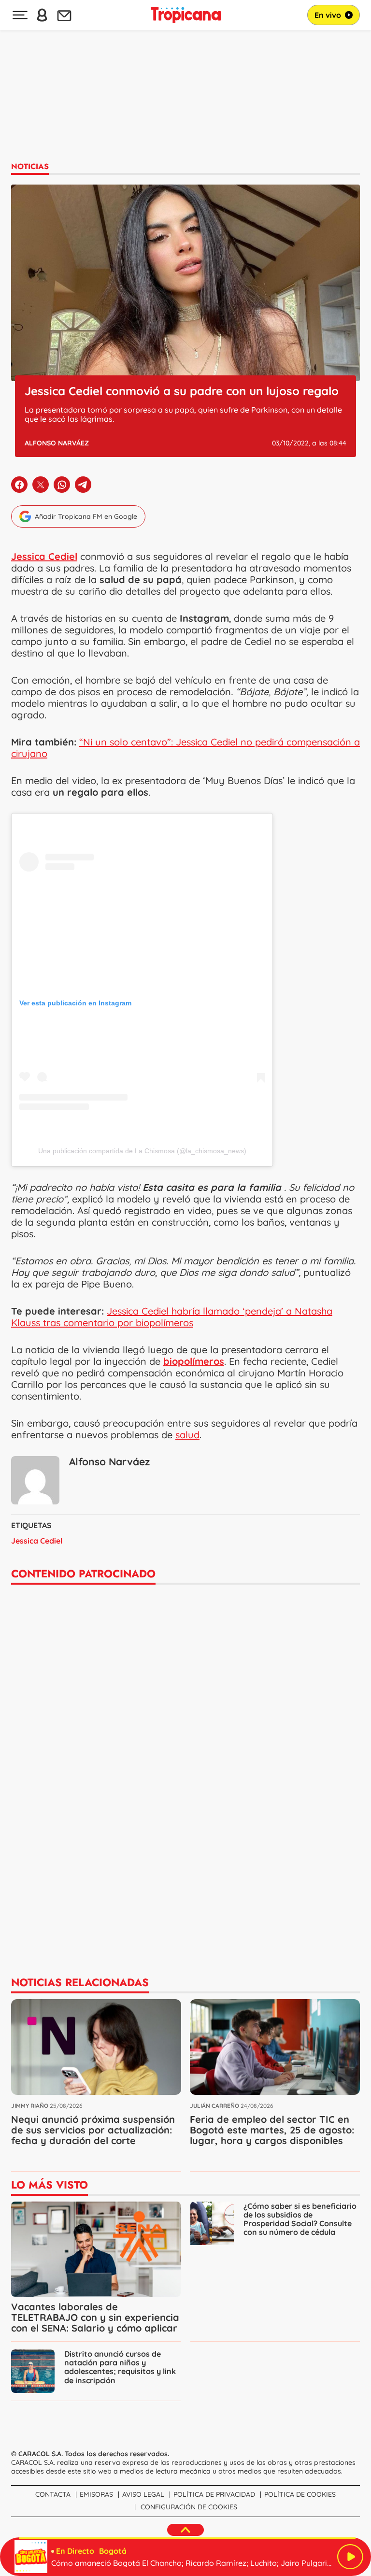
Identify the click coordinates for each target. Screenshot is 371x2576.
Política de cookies (300, 2494)
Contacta (53, 2494)
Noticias (30, 166)
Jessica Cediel (37, 1541)
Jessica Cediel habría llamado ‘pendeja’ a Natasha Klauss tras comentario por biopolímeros (172, 1317)
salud (187, 1435)
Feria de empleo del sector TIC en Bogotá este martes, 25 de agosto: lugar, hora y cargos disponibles (272, 2130)
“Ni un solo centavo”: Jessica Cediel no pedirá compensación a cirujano (185, 748)
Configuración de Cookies (189, 2507)
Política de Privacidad (214, 2494)
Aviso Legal (143, 2494)
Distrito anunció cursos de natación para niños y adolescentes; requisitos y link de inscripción (120, 2367)
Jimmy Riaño (30, 2106)
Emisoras (96, 2494)
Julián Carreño (214, 2106)
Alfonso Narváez (57, 443)
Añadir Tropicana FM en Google (86, 516)
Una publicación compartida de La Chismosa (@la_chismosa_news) (142, 1151)
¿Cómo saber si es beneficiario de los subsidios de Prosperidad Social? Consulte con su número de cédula (300, 2219)
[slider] (187, 2538)
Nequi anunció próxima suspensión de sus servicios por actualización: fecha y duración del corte (93, 2130)
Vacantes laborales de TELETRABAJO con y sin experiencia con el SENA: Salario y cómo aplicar (95, 2317)
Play (350, 2557)
